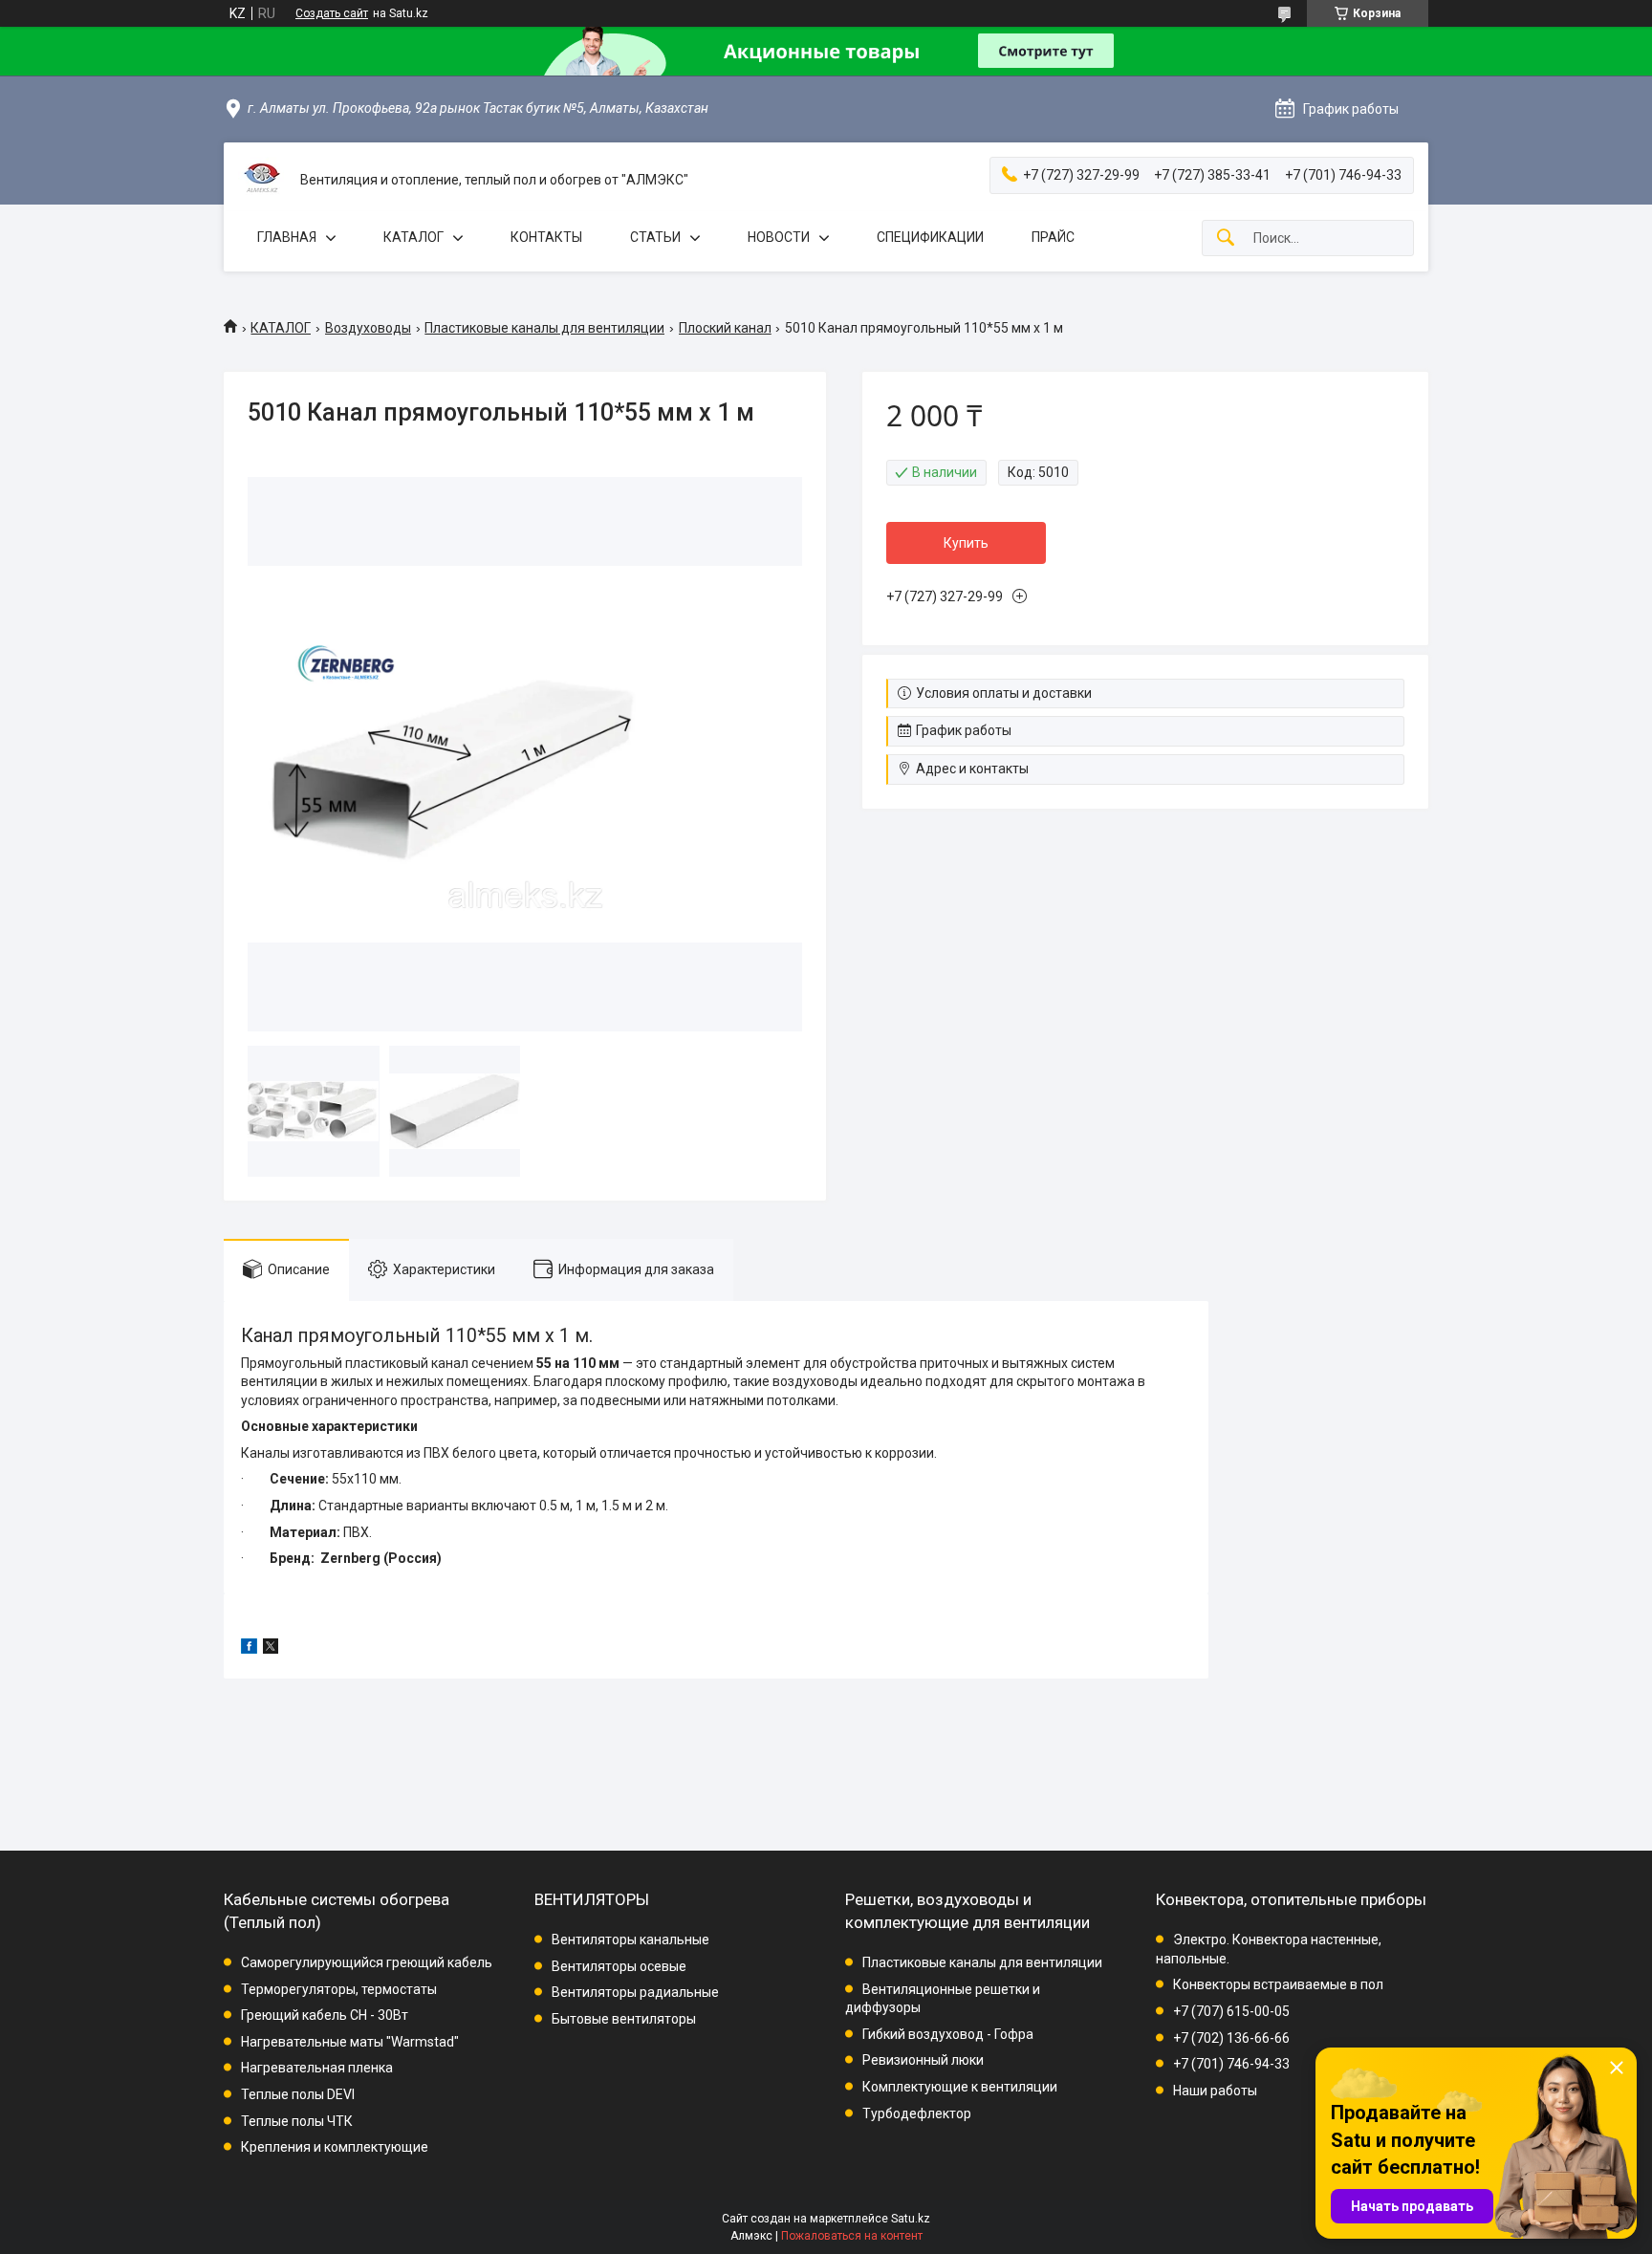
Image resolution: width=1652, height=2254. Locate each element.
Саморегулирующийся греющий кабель (367, 1962)
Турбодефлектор (917, 2113)
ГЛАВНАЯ (287, 237)
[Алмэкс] (262, 181)
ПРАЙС (1053, 237)
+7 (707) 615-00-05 (1231, 2011)
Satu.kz (911, 2219)
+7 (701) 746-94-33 (1231, 2064)
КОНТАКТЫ (546, 237)
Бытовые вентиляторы (624, 2019)
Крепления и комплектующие (335, 2147)
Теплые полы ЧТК (297, 2121)
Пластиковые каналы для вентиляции (544, 328)
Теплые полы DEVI (298, 2094)
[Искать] (1226, 238)
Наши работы (1215, 2091)
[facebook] (249, 1649)
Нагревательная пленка (317, 2068)
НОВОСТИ (779, 237)
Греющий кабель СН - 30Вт (325, 2015)
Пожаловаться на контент (852, 2236)
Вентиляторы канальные (630, 1940)
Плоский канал (725, 328)
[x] (271, 1649)
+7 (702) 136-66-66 (1231, 2038)
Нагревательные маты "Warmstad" (350, 2042)
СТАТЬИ (655, 237)
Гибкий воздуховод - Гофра (948, 2034)
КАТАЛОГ (413, 237)
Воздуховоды (368, 328)
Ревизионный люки (923, 2060)
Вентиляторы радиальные (635, 1992)
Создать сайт (332, 13)
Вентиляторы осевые (619, 1966)
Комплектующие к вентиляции (960, 2087)
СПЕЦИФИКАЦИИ (930, 237)
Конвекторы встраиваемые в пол (1278, 1984)
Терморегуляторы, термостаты (339, 1989)
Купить (966, 543)
